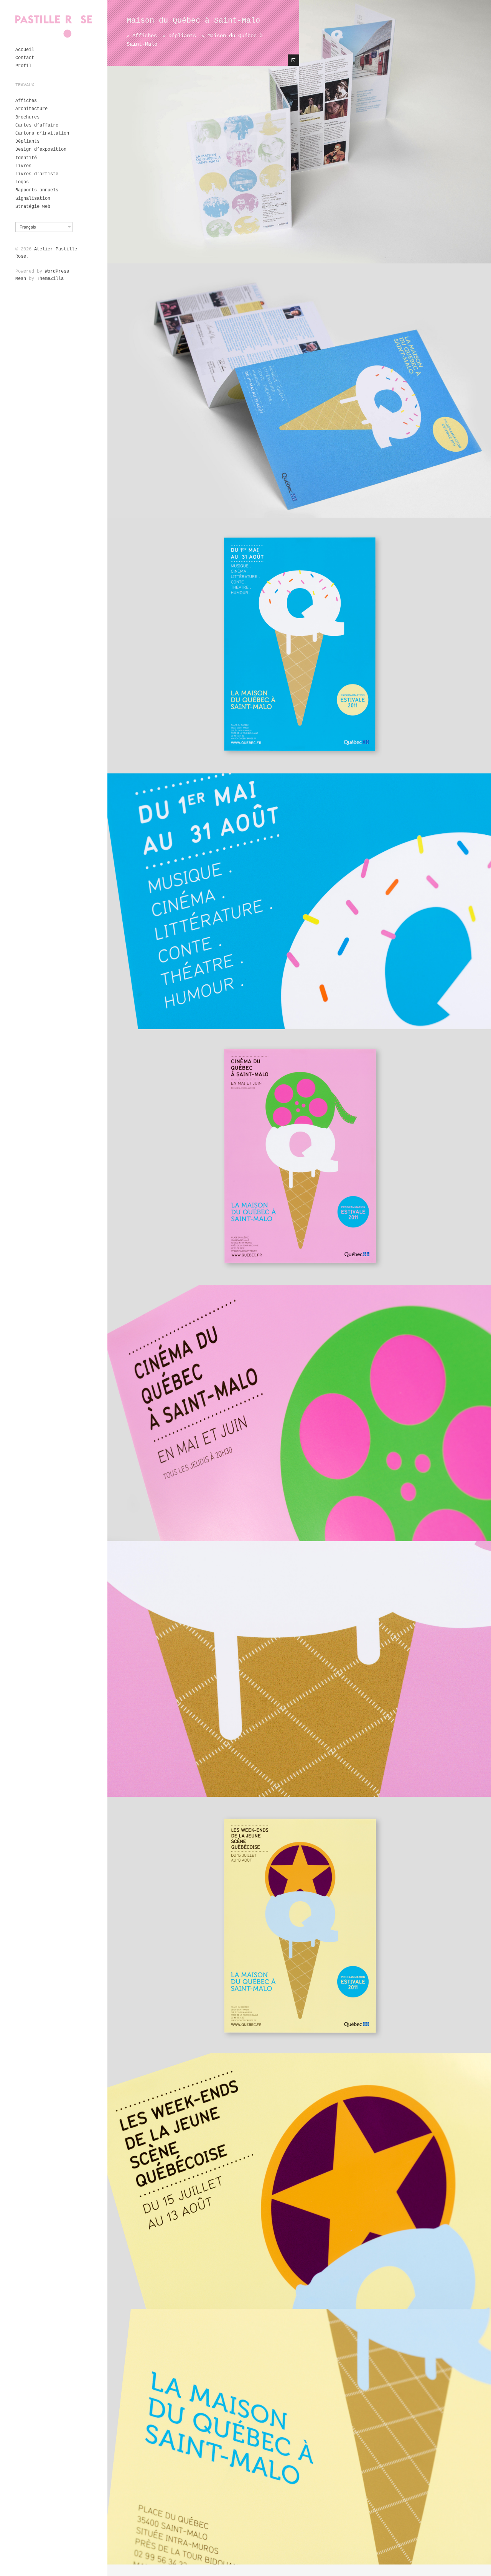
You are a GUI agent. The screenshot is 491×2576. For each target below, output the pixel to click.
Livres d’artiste (37, 174)
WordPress (57, 271)
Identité (26, 158)
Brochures (27, 117)
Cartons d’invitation (42, 133)
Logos (22, 182)
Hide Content (293, 60)
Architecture (31, 109)
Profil (23, 66)
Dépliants (27, 141)
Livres (23, 166)
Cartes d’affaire (37, 125)
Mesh (21, 279)
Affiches (26, 101)
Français (28, 227)
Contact (25, 58)
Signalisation (33, 199)
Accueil (25, 50)
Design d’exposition (41, 150)
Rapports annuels (37, 190)
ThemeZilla (50, 279)
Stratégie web (33, 207)
